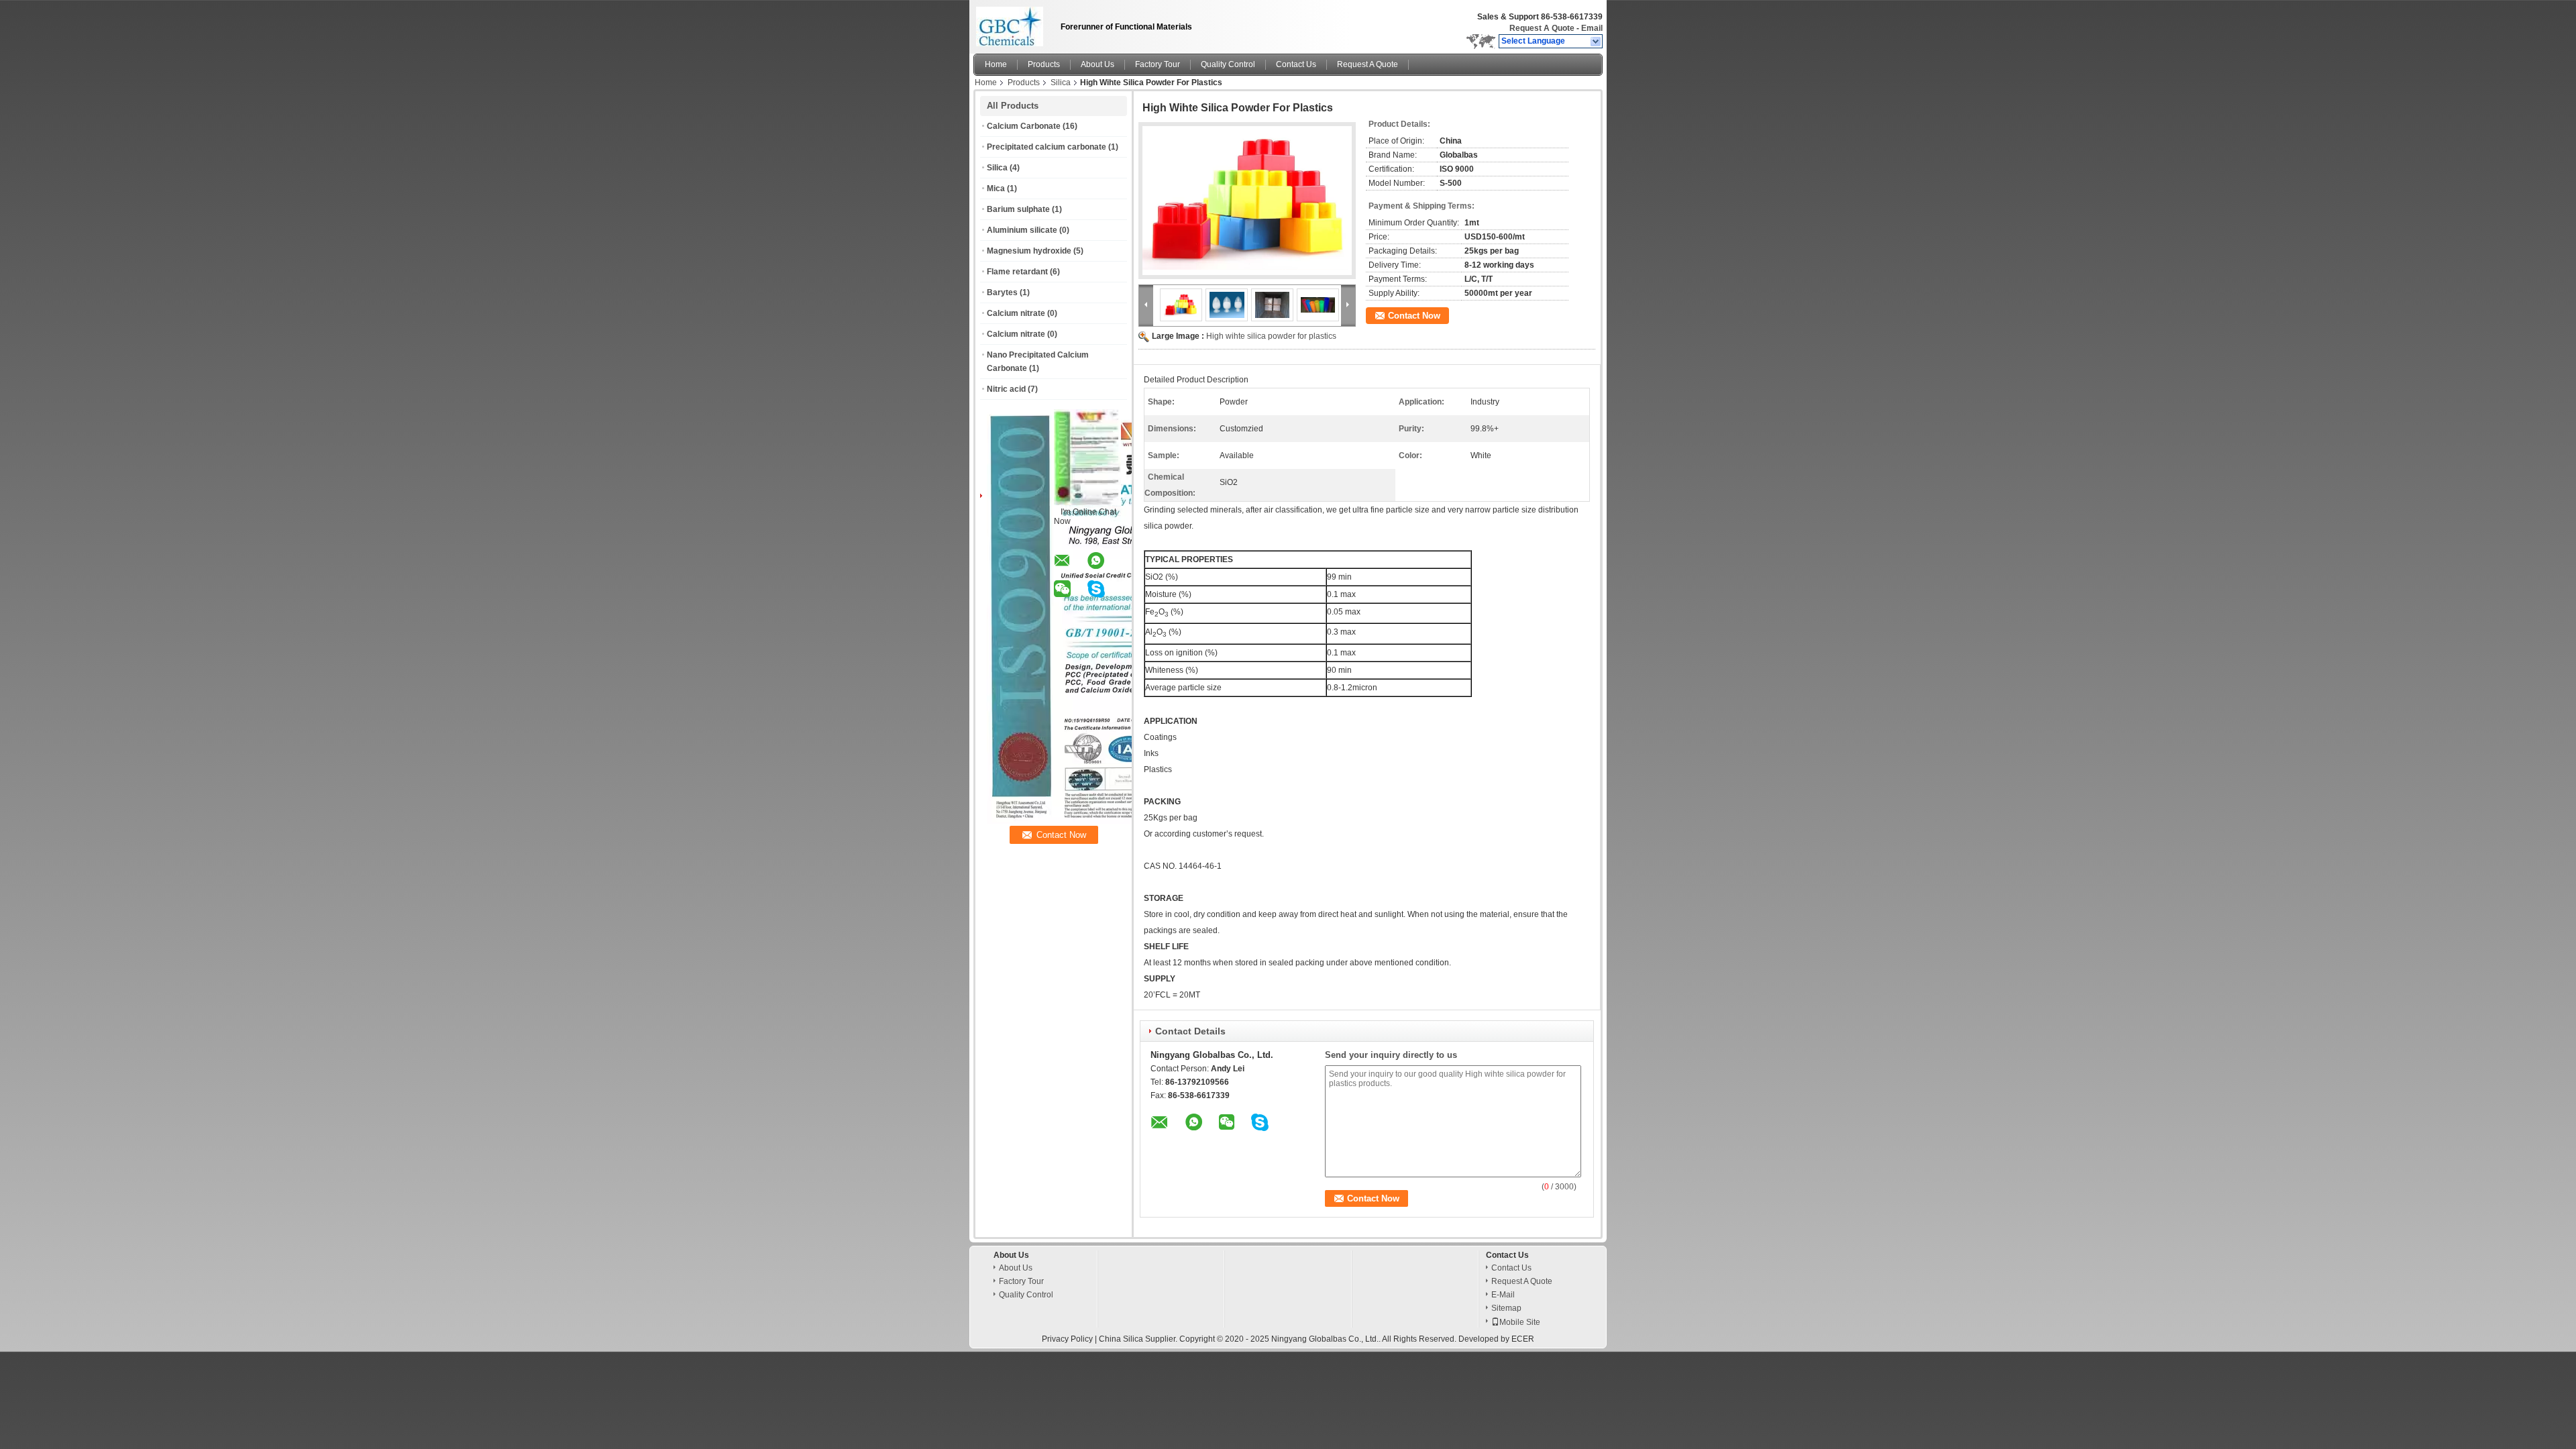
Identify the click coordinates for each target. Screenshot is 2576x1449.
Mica (996, 189)
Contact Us (1296, 64)
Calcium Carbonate (1024, 126)
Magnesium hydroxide (1029, 251)
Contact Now (1414, 316)
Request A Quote (1542, 28)
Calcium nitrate (1016, 313)
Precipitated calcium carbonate (1046, 147)
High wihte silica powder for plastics (1271, 336)
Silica (1061, 83)
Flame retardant (1017, 272)
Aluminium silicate (1022, 230)
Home (996, 64)
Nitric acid (1006, 389)
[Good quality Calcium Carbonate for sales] (1132, 821)
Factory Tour (1158, 64)
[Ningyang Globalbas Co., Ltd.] (1596, 42)
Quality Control (1228, 64)
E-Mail (1503, 1295)
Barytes (1002, 292)
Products (1044, 64)
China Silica (1121, 1339)
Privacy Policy (1067, 1339)
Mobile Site (1520, 1322)
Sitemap (1506, 1308)
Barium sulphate (1018, 209)
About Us (1097, 64)
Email (1592, 28)
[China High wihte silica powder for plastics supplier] (1247, 201)
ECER (1523, 1339)
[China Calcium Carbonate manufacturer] (1013, 23)
